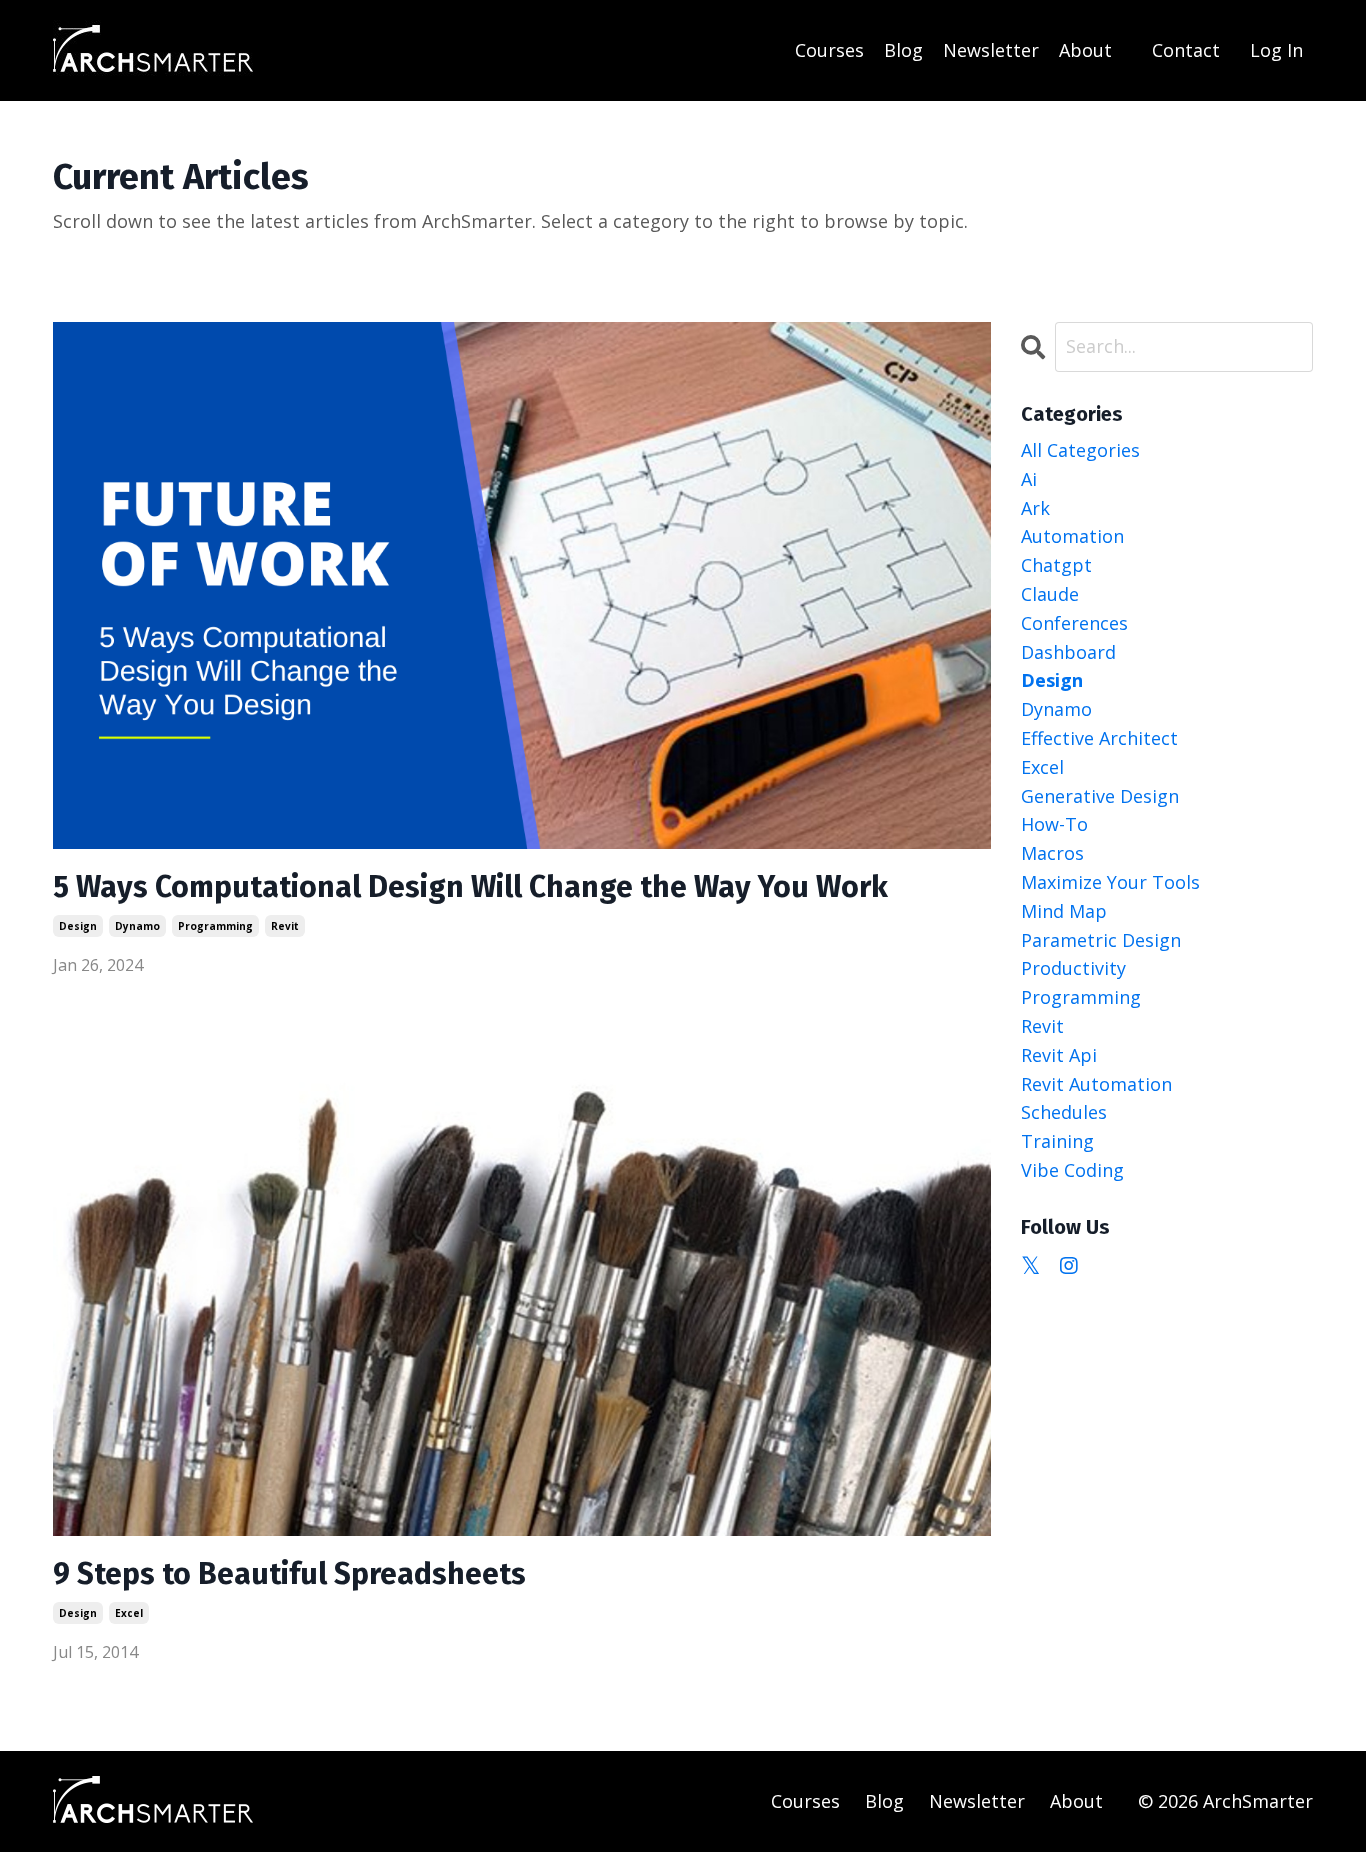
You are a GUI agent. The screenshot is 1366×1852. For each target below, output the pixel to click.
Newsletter (991, 50)
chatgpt (1056, 565)
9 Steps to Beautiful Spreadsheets (289, 1574)
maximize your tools (1110, 882)
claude (1050, 594)
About (1085, 50)
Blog (903, 50)
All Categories (1080, 450)
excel (129, 1613)
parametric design (1101, 940)
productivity (1073, 968)
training (1057, 1141)
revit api (1059, 1055)
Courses (829, 50)
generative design (1100, 796)
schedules (1064, 1112)
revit (285, 926)
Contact (1186, 50)
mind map (1064, 911)
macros (1052, 853)
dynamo (137, 926)
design (78, 926)
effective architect (1099, 738)
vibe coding (1072, 1170)
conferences (1074, 623)
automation (1072, 536)
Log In (1276, 50)
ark (1035, 508)
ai (1029, 479)
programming (215, 926)
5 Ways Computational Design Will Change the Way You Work (470, 887)
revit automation (1096, 1084)
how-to (1054, 824)
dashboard (1068, 652)
